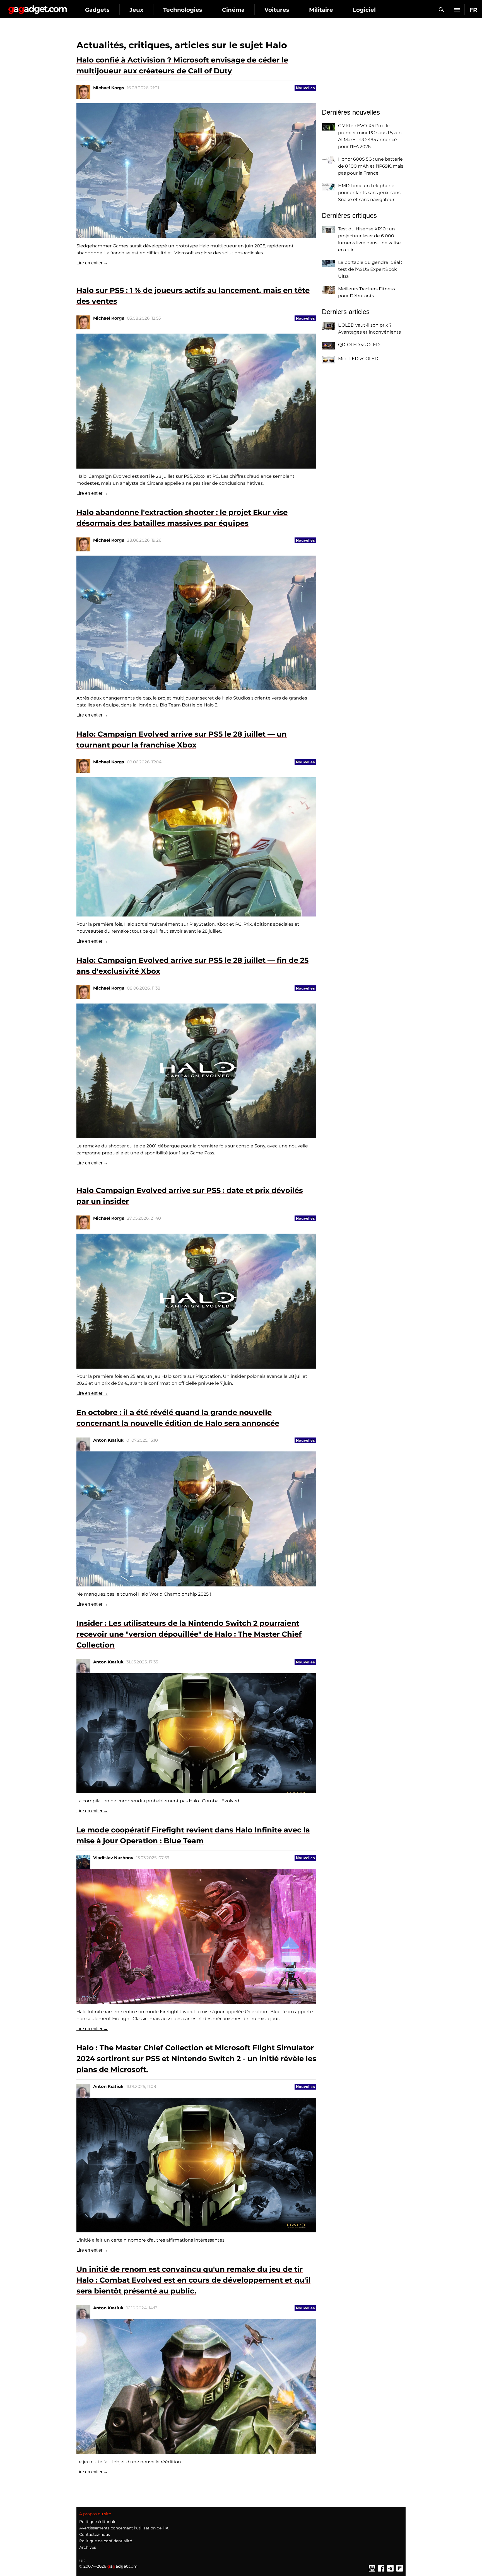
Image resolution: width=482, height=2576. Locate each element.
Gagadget (38, 7)
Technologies (183, 10)
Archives (88, 2547)
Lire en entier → (92, 263)
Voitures (277, 10)
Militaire (321, 10)
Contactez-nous (95, 2534)
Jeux (136, 10)
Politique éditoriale (98, 2522)
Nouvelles (305, 88)
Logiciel (364, 10)
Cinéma (233, 10)
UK (82, 2561)
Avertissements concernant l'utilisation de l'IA (124, 2528)
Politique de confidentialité (106, 2541)
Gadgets (97, 10)
